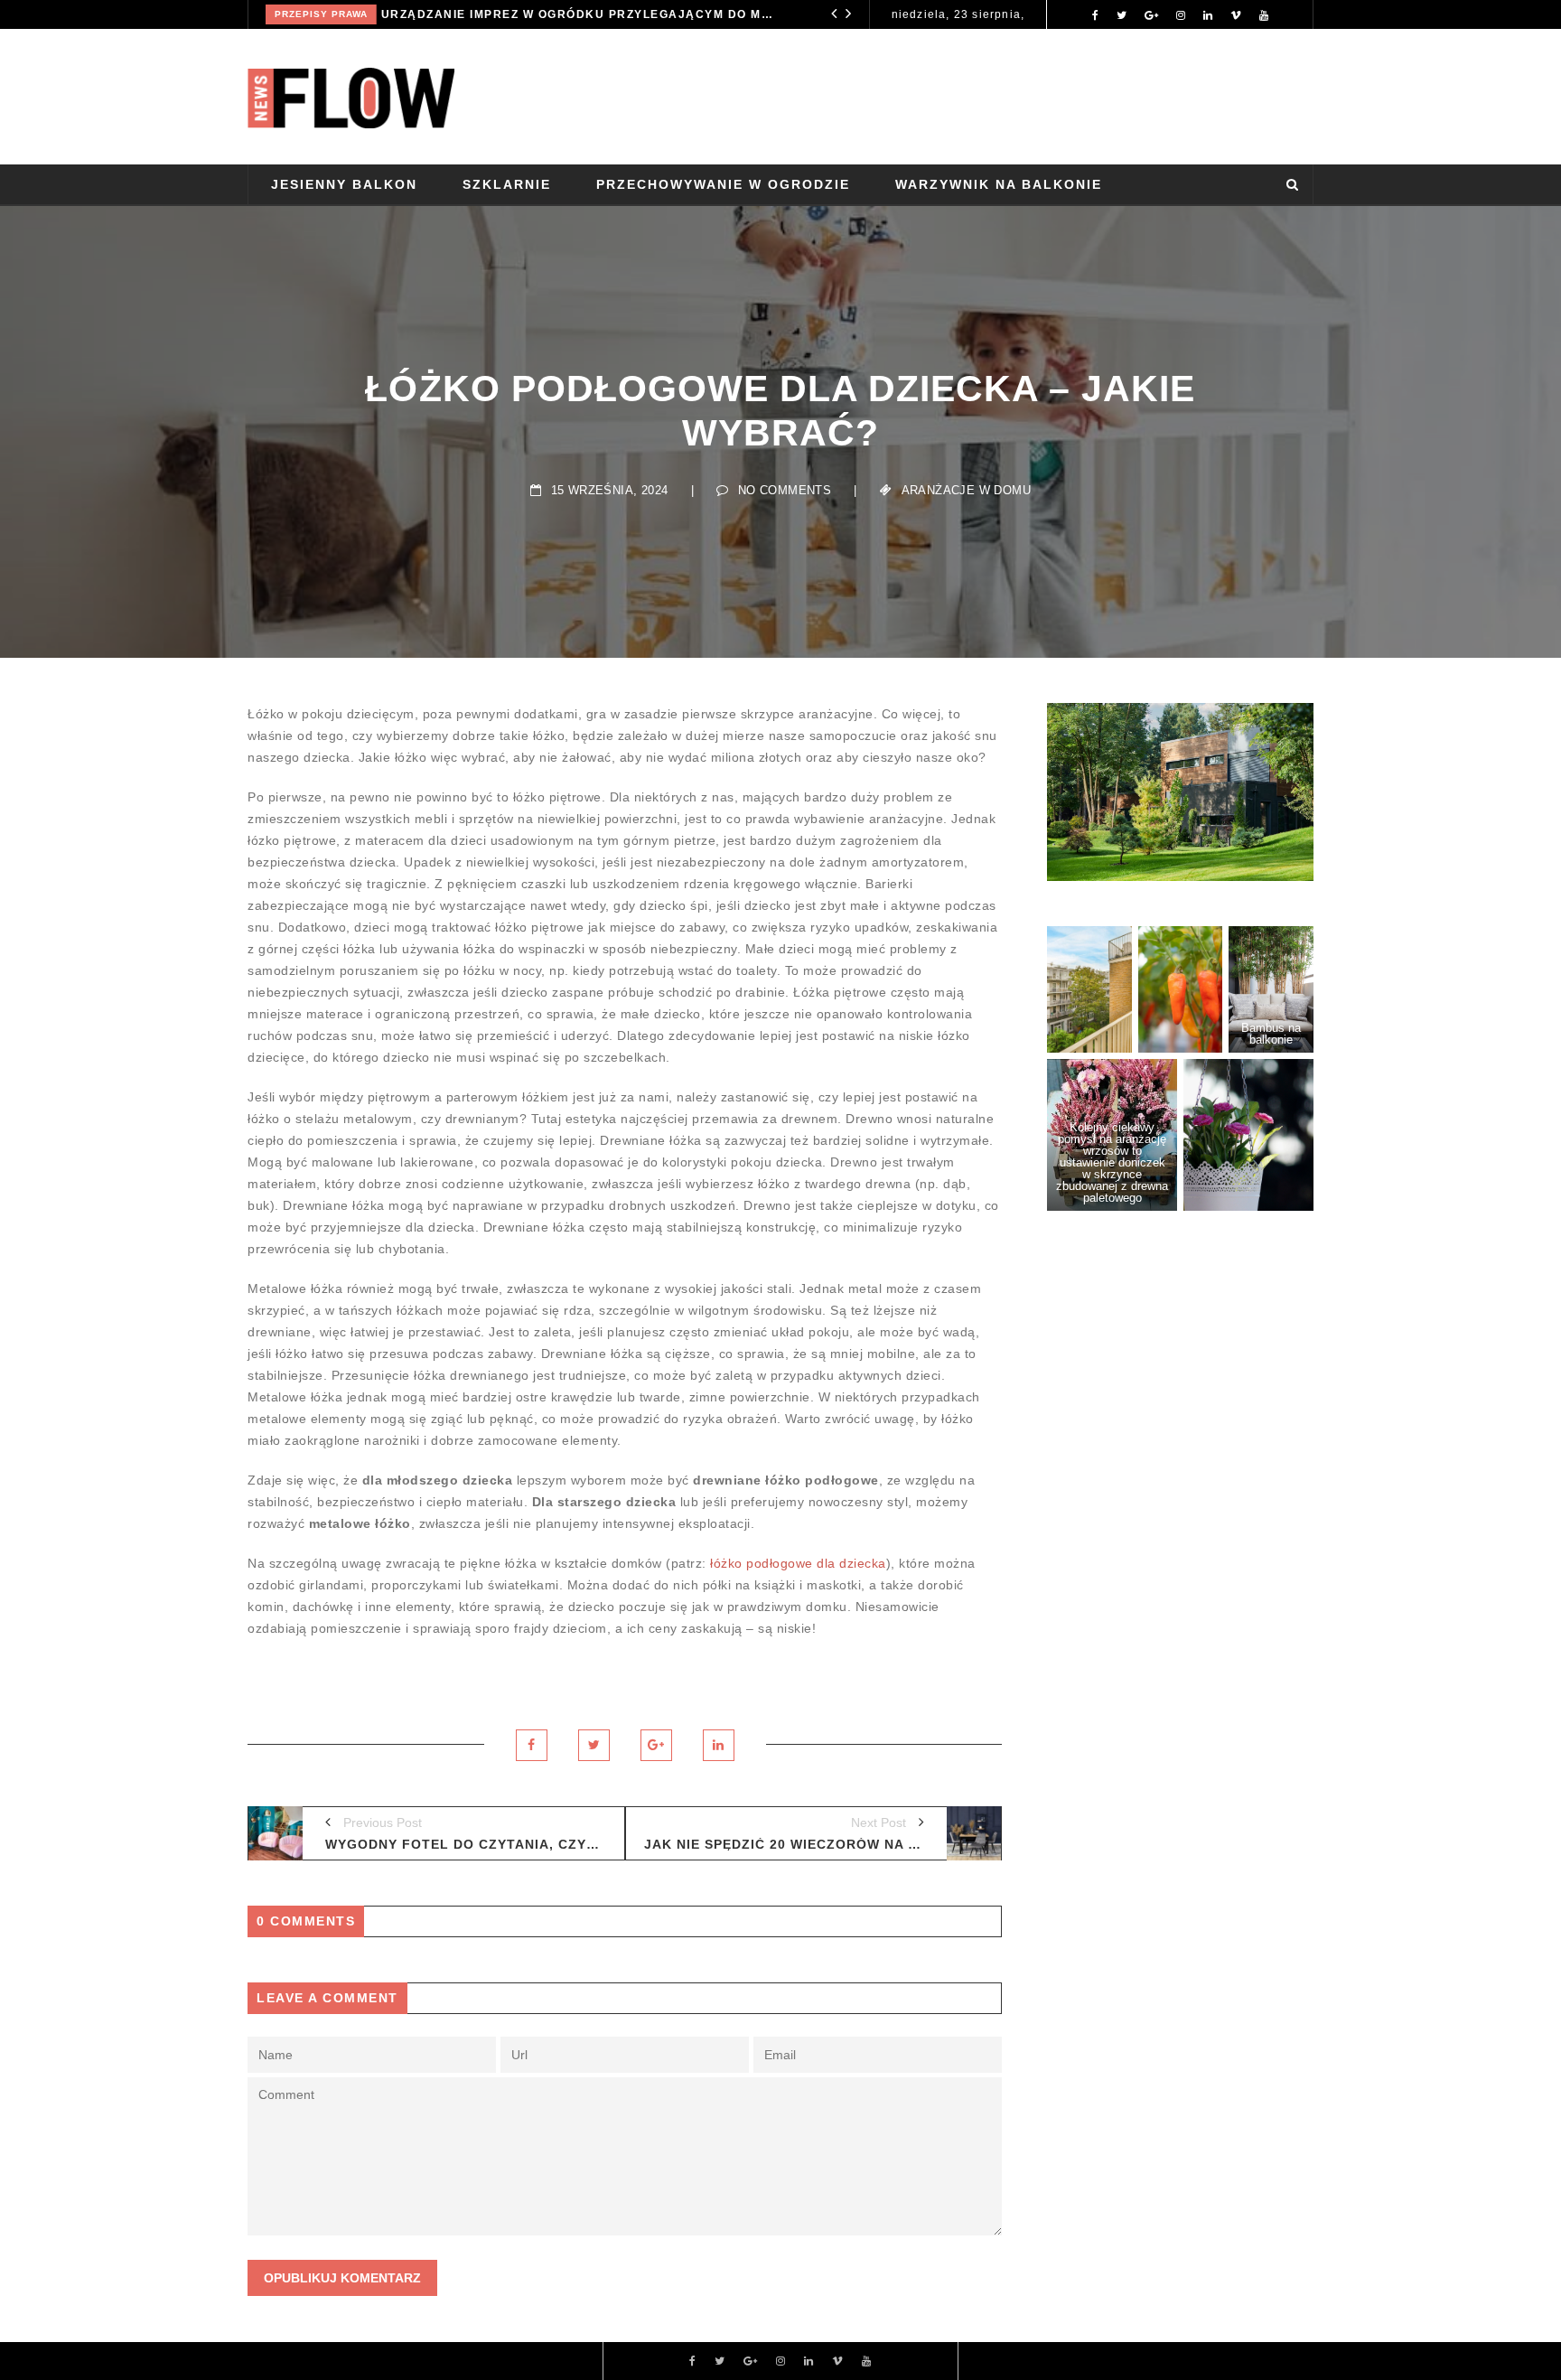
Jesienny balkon (344, 184)
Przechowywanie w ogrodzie (723, 184)
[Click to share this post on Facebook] (532, 1745)
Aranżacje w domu (967, 490)
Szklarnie (507, 184)
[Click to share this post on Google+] (656, 1745)
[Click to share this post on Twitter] (594, 1745)
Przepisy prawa (318, 14)
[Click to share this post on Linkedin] (719, 1745)
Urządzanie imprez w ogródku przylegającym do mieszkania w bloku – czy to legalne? (575, 14)
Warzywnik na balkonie (999, 184)
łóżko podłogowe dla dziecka (798, 1563)
